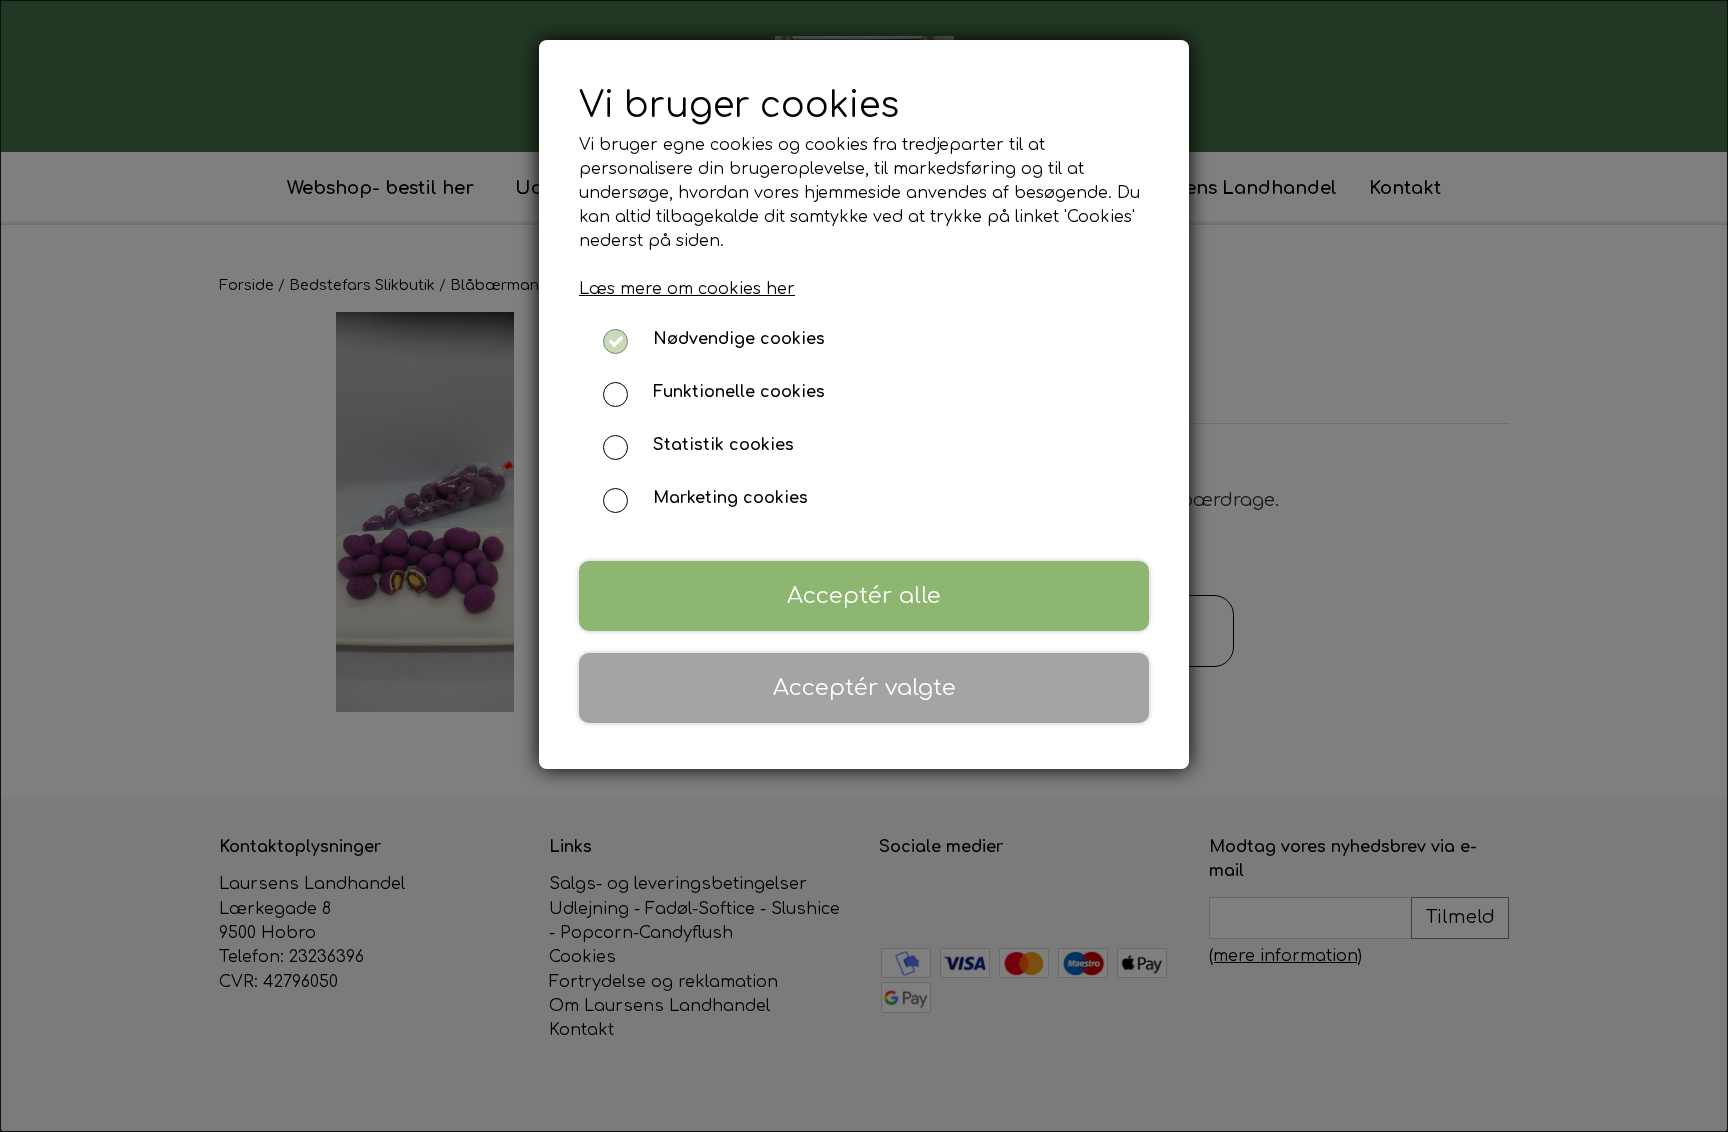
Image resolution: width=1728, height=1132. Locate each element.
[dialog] (864, 566)
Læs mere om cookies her (687, 289)
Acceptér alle (864, 595)
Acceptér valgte (864, 687)
